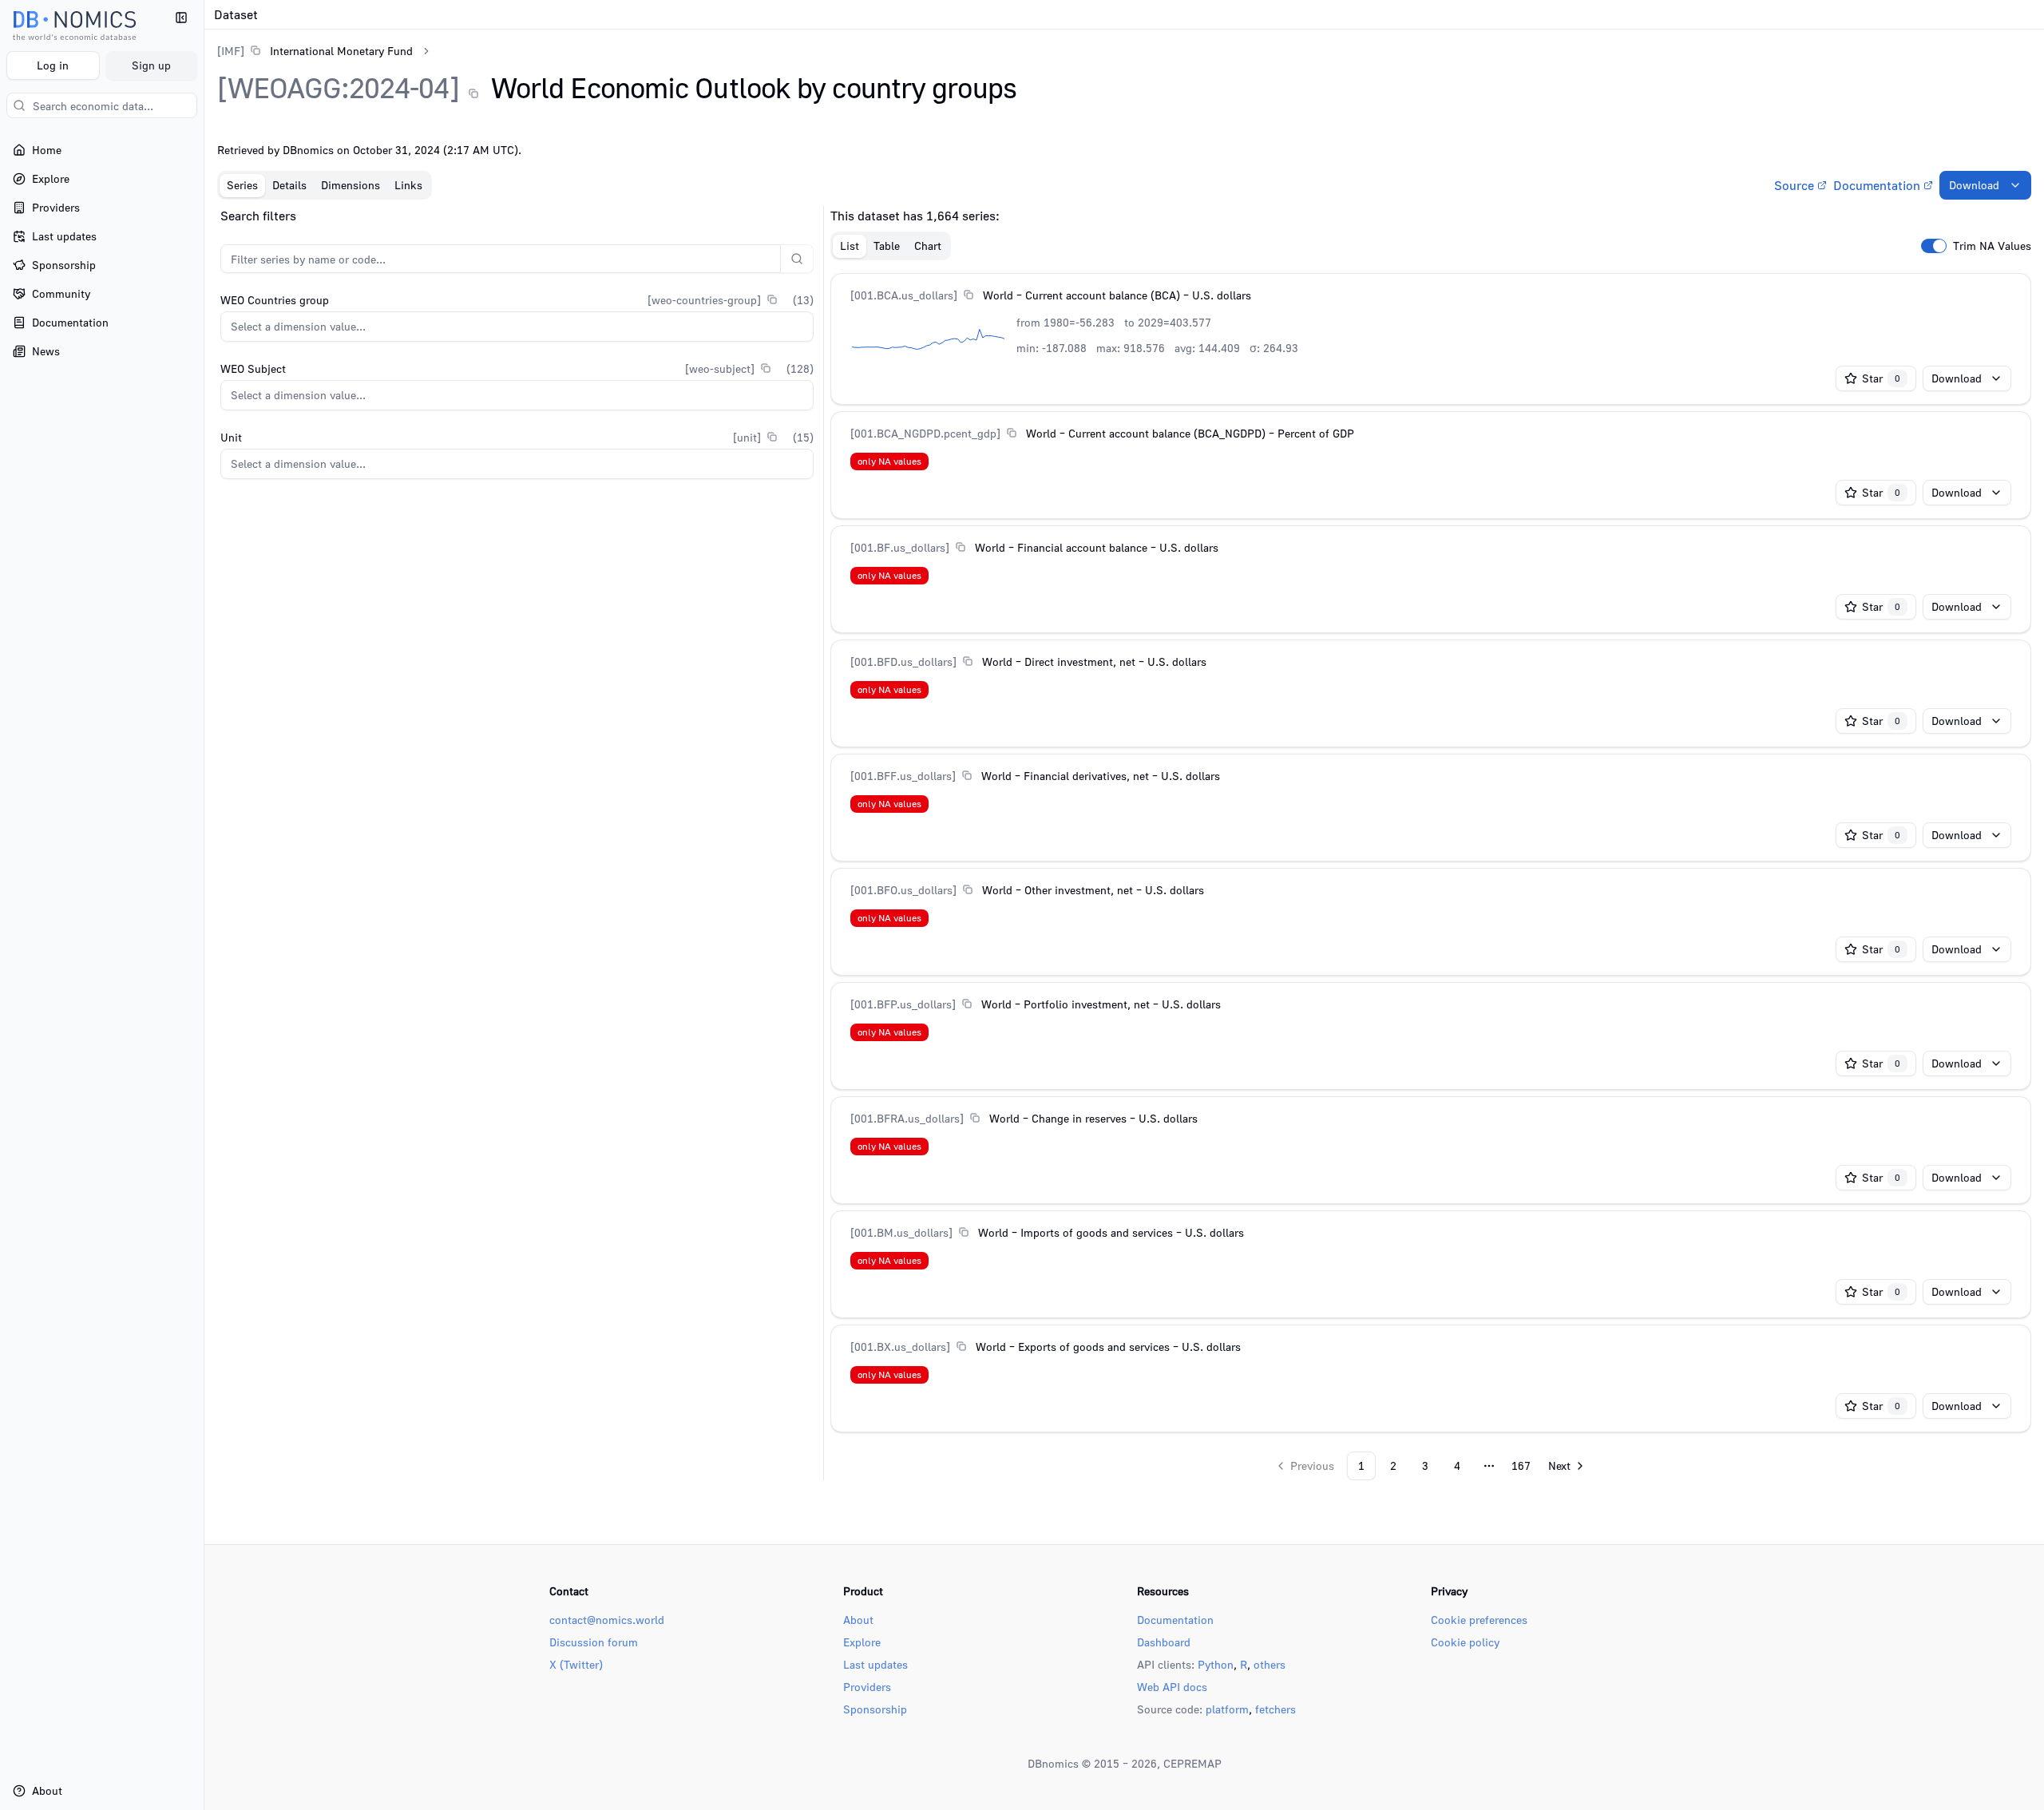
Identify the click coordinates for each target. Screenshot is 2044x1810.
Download (1974, 185)
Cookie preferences (1479, 1620)
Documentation (1877, 185)
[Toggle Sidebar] (204, 905)
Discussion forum (594, 1642)
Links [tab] (408, 185)
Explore (862, 1642)
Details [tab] (289, 185)
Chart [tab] (928, 246)
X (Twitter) (576, 1664)
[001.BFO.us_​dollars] (903, 890)
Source (1794, 185)
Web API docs (1172, 1687)
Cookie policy (1465, 1642)
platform (1227, 1709)
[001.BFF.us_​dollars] (903, 776)
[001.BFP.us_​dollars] (903, 1004)
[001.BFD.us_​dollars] (903, 661)
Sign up (151, 65)
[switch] (1934, 246)
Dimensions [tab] (351, 185)
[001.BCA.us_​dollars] (904, 295)
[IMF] (231, 51)
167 (1521, 1465)
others (1270, 1664)
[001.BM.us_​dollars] (901, 1232)
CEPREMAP (1192, 1763)
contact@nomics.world (607, 1620)
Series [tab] (242, 185)
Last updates (875, 1664)
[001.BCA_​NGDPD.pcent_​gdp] (925, 433)
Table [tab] (887, 246)
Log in (53, 65)
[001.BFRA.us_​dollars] (907, 1118)
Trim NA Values (1992, 246)
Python (1216, 1664)
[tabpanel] (1124, 843)
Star (1881, 378)
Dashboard (1164, 1642)
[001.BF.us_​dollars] (900, 547)
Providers (867, 1687)
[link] (315, 51)
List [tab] (850, 246)
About (858, 1620)
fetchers (1276, 1709)
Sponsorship (875, 1709)
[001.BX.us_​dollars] (900, 1347)
